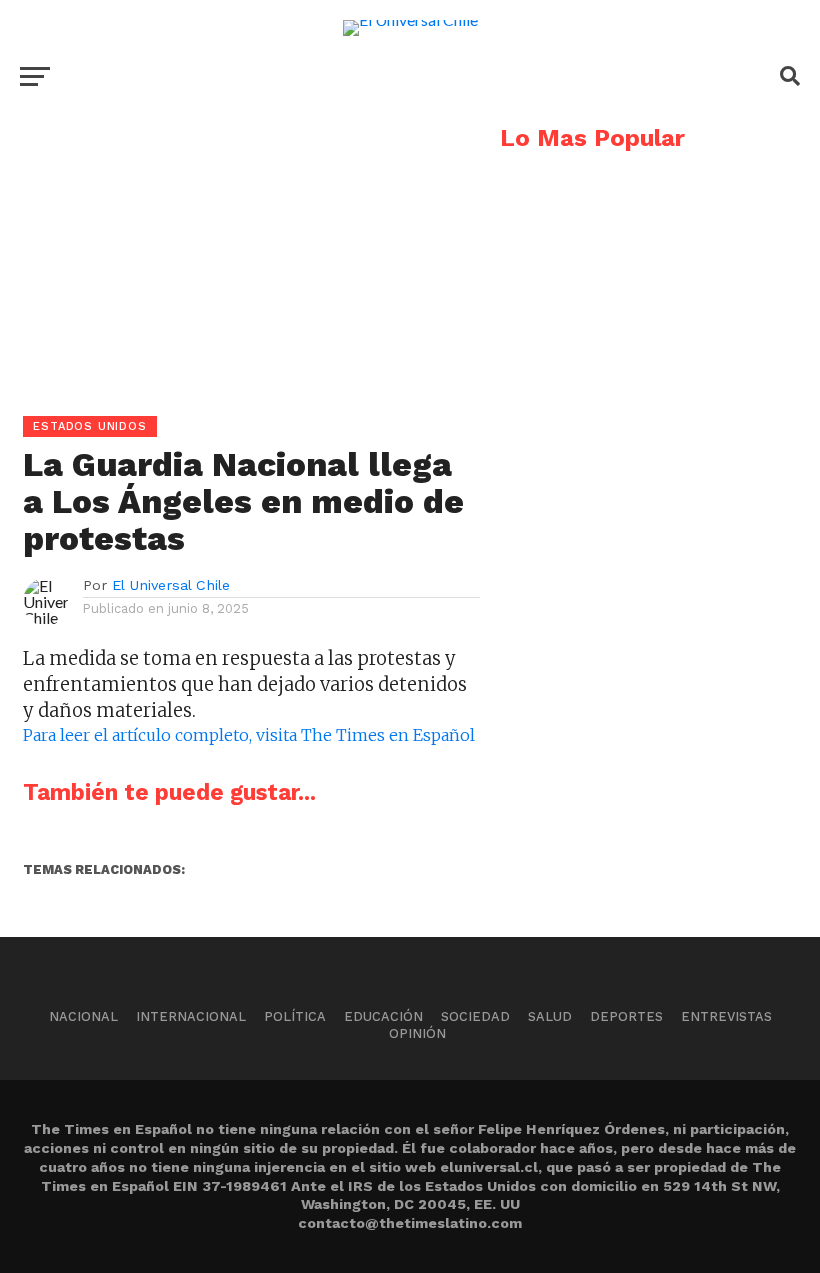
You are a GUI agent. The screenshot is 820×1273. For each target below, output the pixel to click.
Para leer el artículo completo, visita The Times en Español (249, 735)
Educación (383, 1016)
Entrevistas (726, 1016)
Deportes (626, 1016)
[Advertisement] (240, 266)
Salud (550, 1016)
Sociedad (475, 1016)
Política (295, 1016)
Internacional (191, 1016)
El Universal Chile (171, 585)
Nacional (83, 1016)
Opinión (417, 1033)
